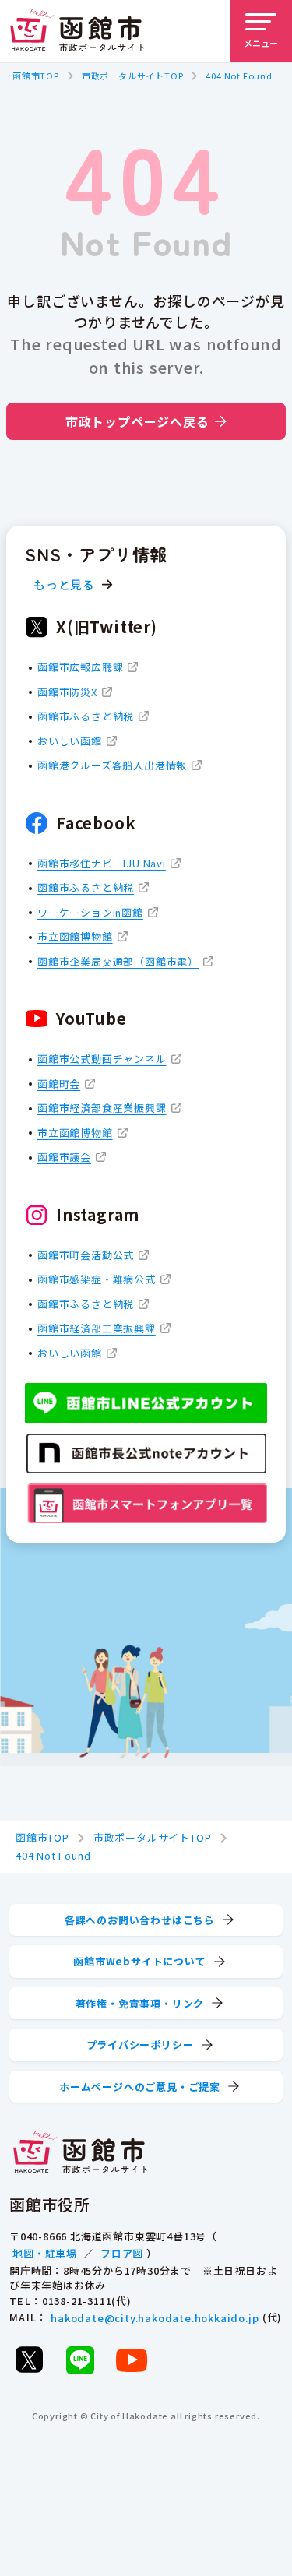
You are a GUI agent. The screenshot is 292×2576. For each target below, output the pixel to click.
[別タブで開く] (29, 2360)
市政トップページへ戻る (137, 421)
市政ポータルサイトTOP (133, 76)
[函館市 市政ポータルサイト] (77, 31)
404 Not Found (239, 76)
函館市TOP (36, 76)
